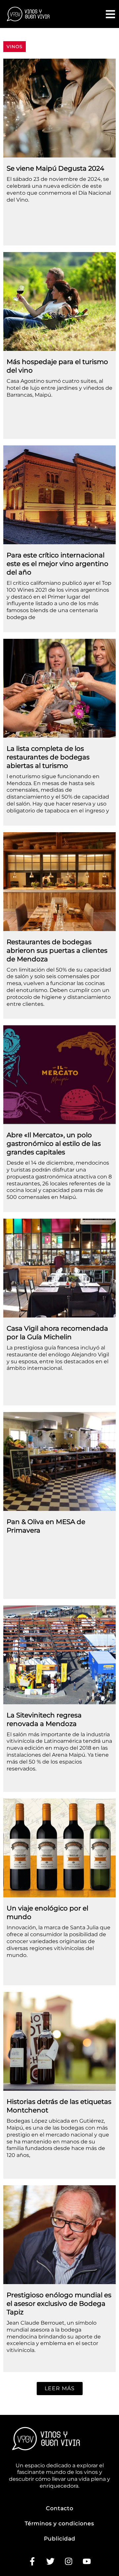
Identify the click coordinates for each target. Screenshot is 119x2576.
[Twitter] (51, 2561)
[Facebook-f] (32, 2561)
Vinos (15, 46)
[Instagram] (69, 2561)
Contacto (60, 2508)
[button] (60, 2389)
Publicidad (60, 2539)
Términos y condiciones (59, 2523)
